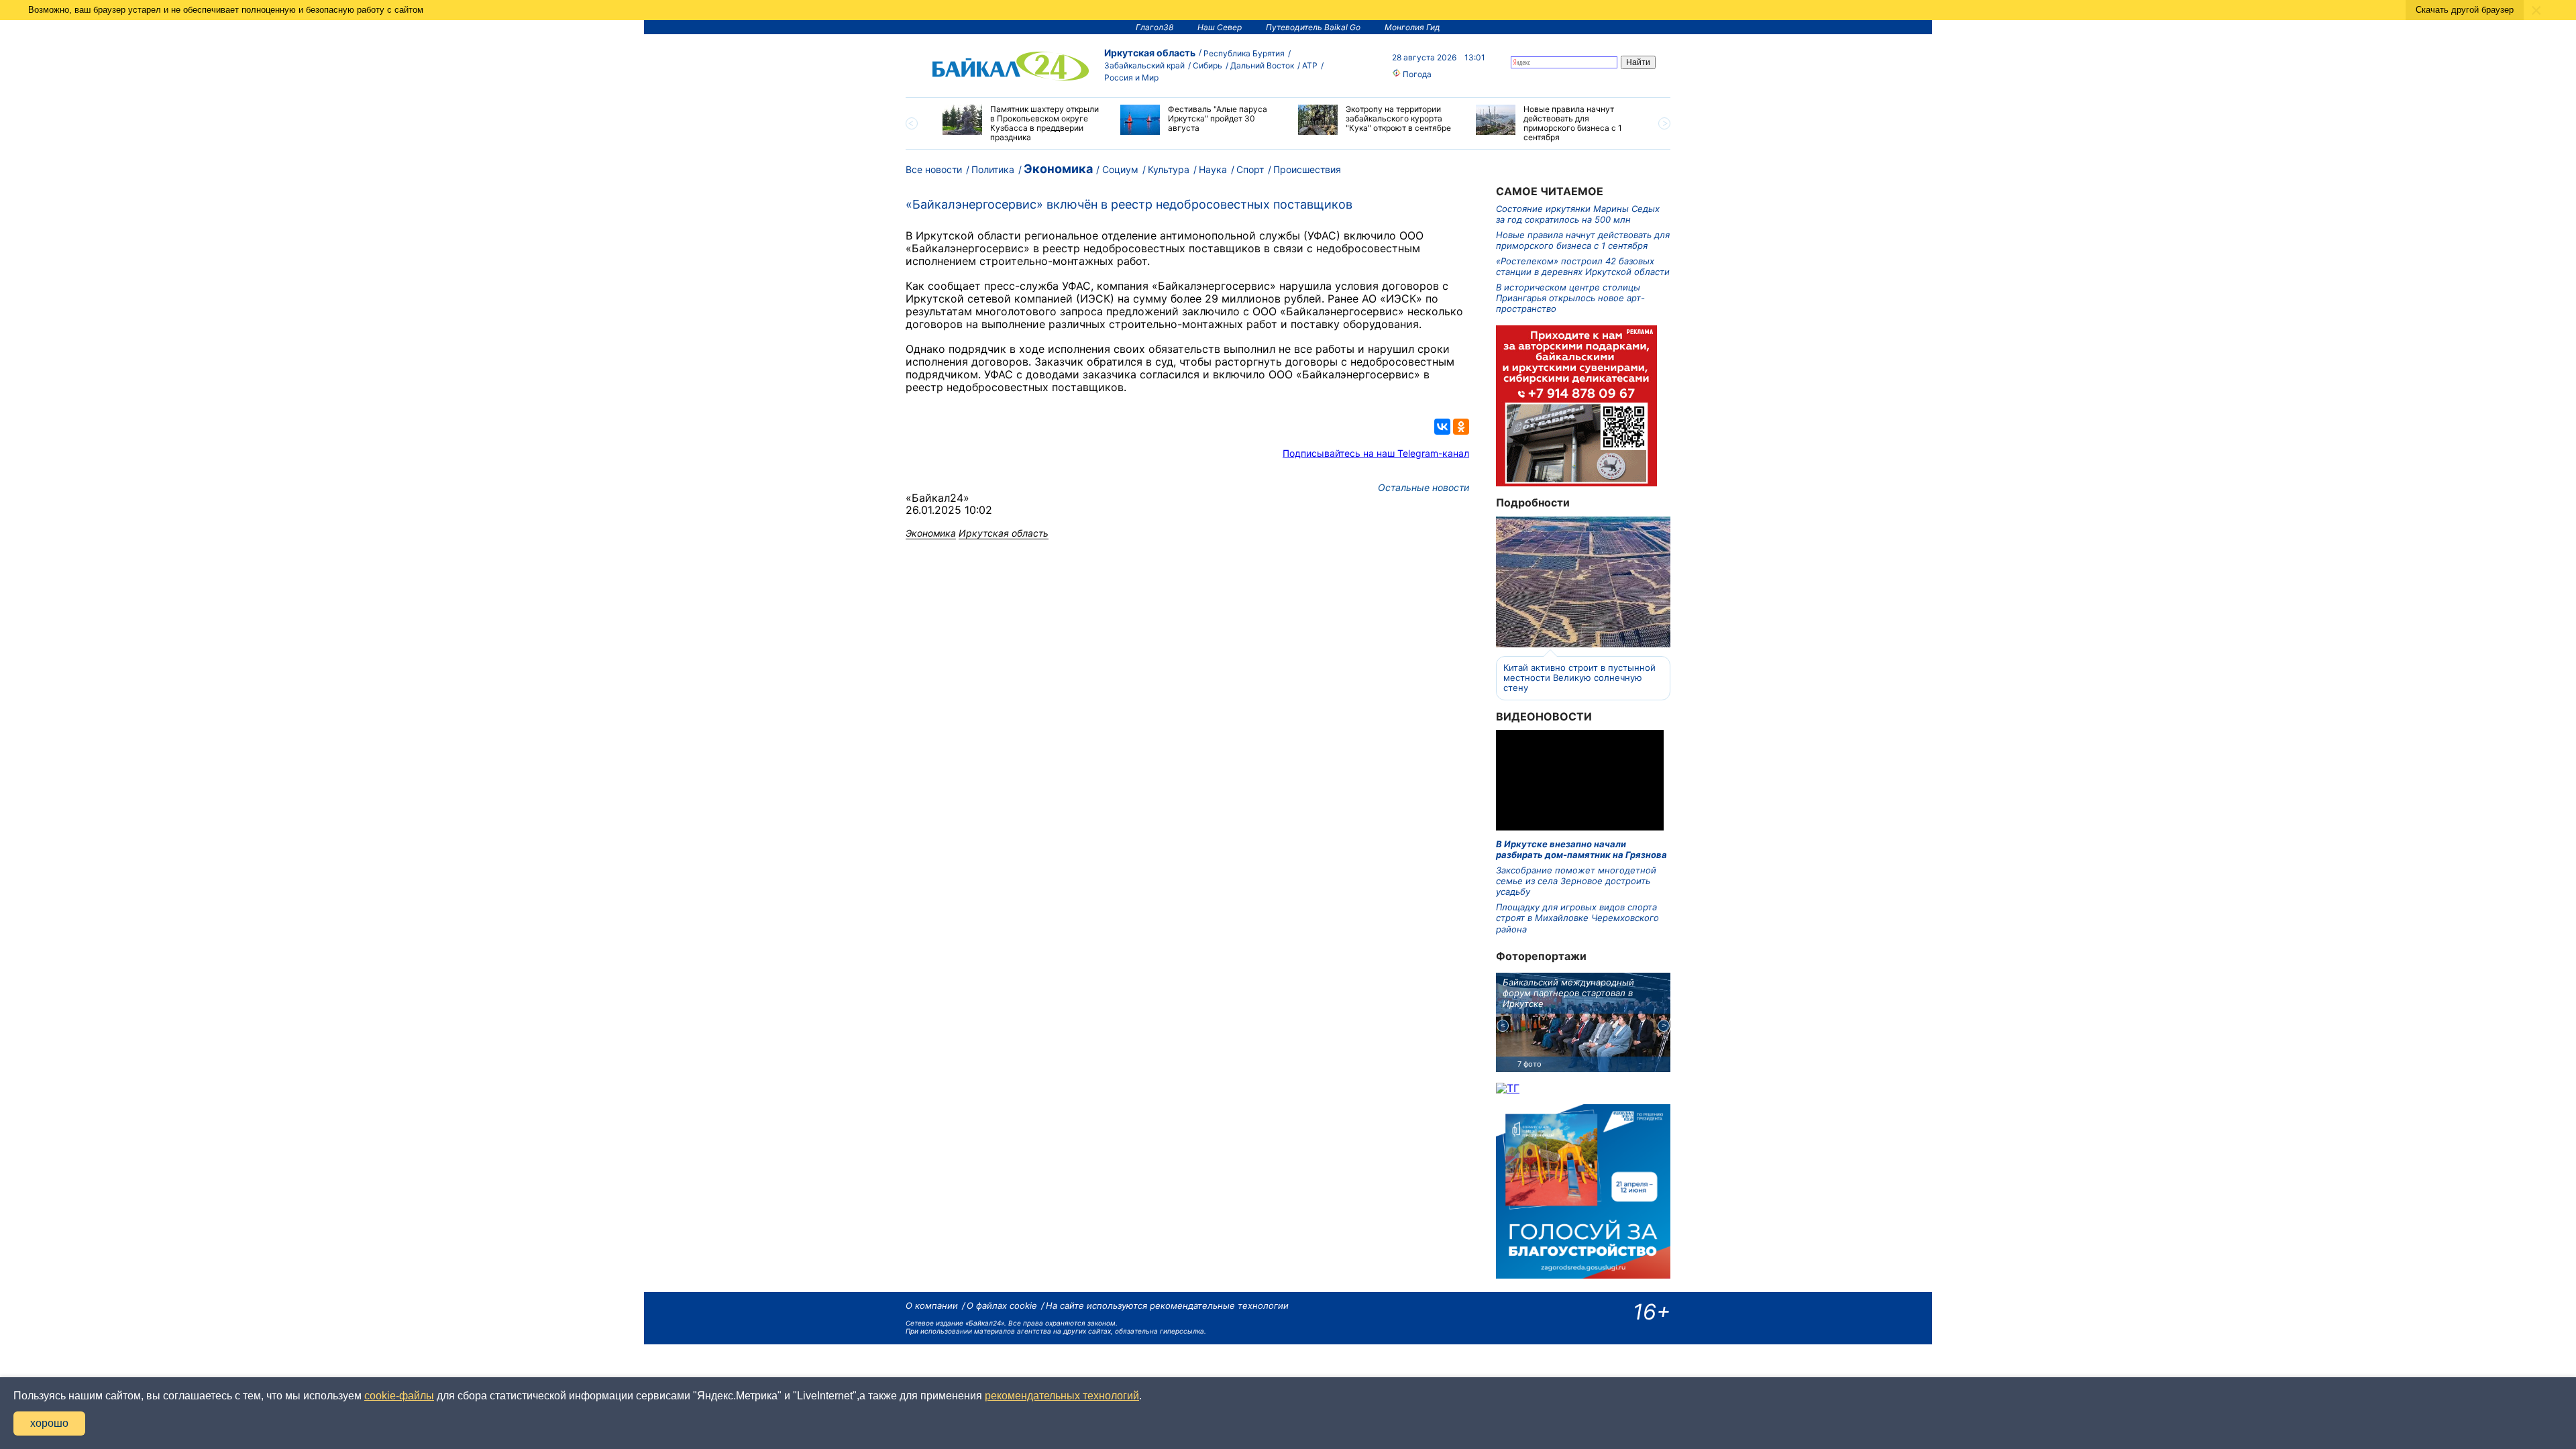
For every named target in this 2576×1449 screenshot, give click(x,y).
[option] (1021, 123)
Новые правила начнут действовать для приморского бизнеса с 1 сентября (1583, 240)
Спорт (1250, 169)
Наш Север (1220, 27)
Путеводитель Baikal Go (1313, 27)
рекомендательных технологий (1062, 1396)
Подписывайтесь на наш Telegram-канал (1376, 453)
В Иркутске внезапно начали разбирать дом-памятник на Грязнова (1581, 849)
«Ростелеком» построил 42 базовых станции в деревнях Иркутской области (1583, 266)
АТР (1310, 65)
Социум (1120, 169)
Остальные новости (1424, 487)
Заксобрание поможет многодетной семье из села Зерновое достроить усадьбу (1576, 881)
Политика (993, 169)
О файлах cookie (1002, 1305)
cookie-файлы (399, 1396)
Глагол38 (1155, 27)
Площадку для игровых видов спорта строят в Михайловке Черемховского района (1577, 918)
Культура (1169, 169)
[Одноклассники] (1461, 427)
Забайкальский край (1144, 65)
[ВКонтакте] (1442, 427)
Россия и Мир (1131, 77)
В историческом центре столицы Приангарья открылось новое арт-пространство (1570, 298)
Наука (1213, 169)
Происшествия (1307, 169)
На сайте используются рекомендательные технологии (1167, 1305)
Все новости (934, 169)
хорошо (49, 1423)
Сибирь (1207, 65)
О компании (932, 1305)
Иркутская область (1150, 53)
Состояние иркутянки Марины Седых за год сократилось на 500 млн (1578, 214)
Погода (1416, 74)
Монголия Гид (1412, 27)
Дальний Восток (1262, 65)
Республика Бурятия (1244, 53)
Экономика (1058, 169)
